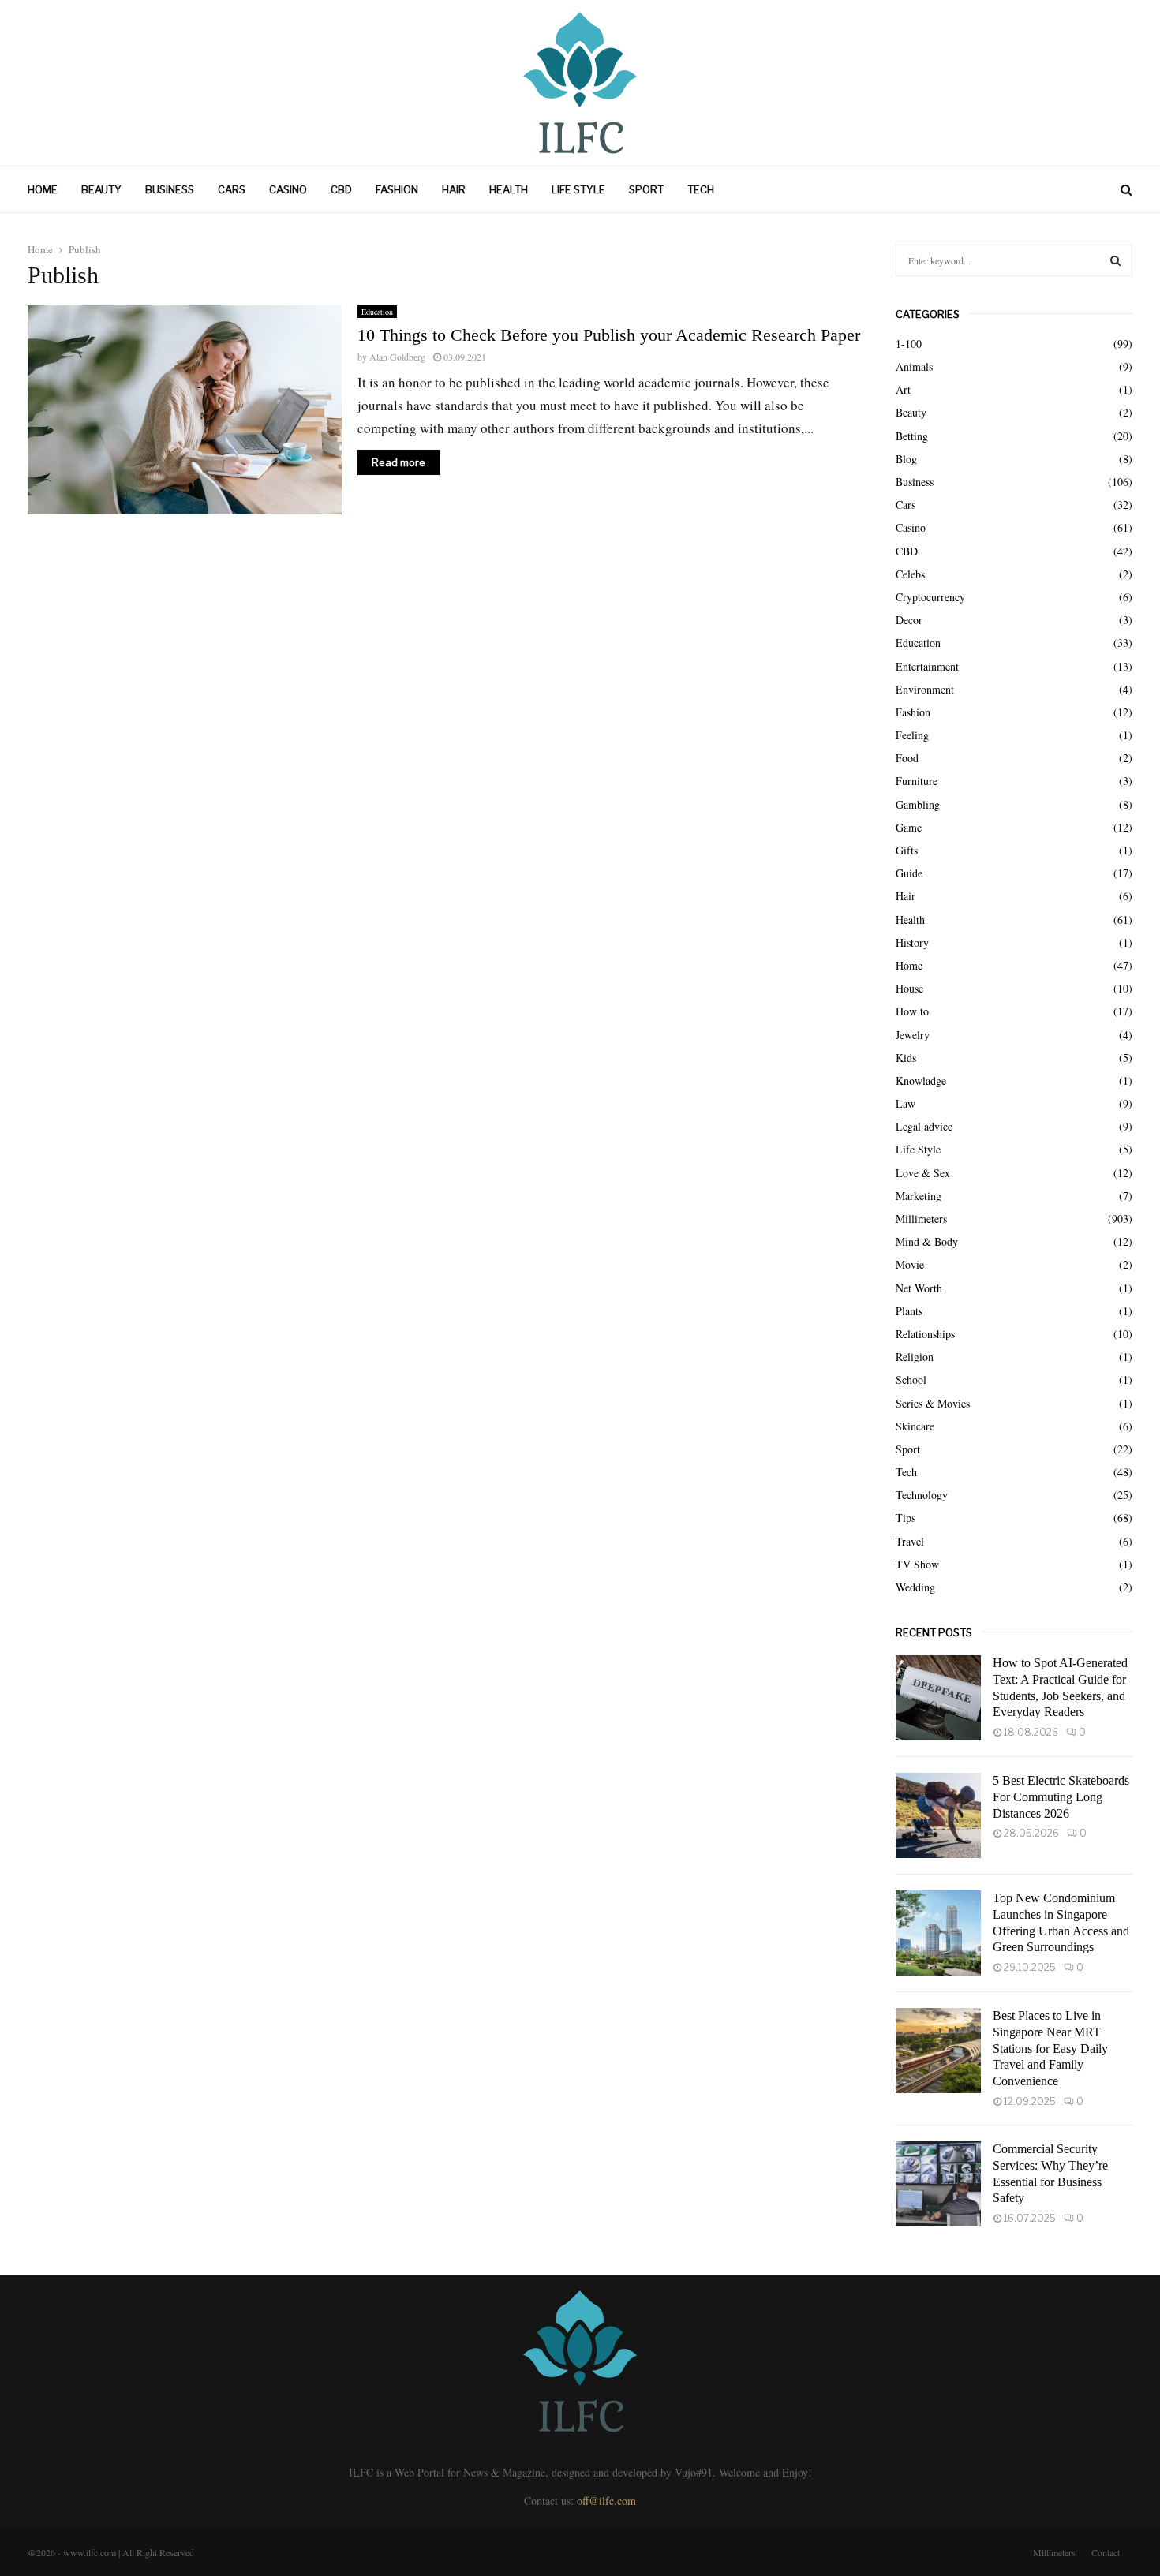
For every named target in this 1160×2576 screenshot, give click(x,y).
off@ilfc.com (606, 2501)
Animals (914, 366)
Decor (909, 620)
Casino (288, 189)
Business (170, 189)
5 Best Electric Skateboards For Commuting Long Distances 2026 (1061, 1797)
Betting (912, 436)
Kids (906, 1058)
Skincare (915, 1426)
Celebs (910, 574)
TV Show (917, 1564)
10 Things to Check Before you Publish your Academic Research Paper (609, 335)
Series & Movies (933, 1403)
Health (509, 189)
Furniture (917, 781)
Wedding (915, 1587)
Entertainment (927, 666)
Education (377, 312)
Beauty (101, 189)
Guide (909, 873)
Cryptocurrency (930, 597)
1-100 (909, 344)
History (912, 942)
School (911, 1380)
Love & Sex (923, 1173)
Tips (906, 1518)
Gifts (907, 850)
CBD (341, 189)
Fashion (397, 189)
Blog (906, 459)
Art (903, 389)
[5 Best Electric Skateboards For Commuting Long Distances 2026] (938, 1815)
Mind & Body (927, 1241)
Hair (454, 189)
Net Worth (919, 1288)
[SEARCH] (1115, 260)
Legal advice (924, 1126)
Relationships (925, 1334)
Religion (915, 1357)
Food (907, 758)
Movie (910, 1264)
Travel (910, 1541)
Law (906, 1103)
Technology (922, 1495)
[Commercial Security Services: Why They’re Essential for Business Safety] (938, 2184)
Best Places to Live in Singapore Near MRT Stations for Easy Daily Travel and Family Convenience (1050, 2048)
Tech (701, 189)
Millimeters (921, 1219)
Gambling (918, 804)
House (909, 988)
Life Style (578, 189)
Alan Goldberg (397, 357)
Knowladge (921, 1080)
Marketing (919, 1196)
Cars (232, 189)
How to (912, 1011)
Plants (909, 1311)
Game (909, 827)
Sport (646, 189)
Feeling (912, 735)
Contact (1106, 2552)
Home (43, 189)
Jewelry (913, 1035)
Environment (925, 689)
